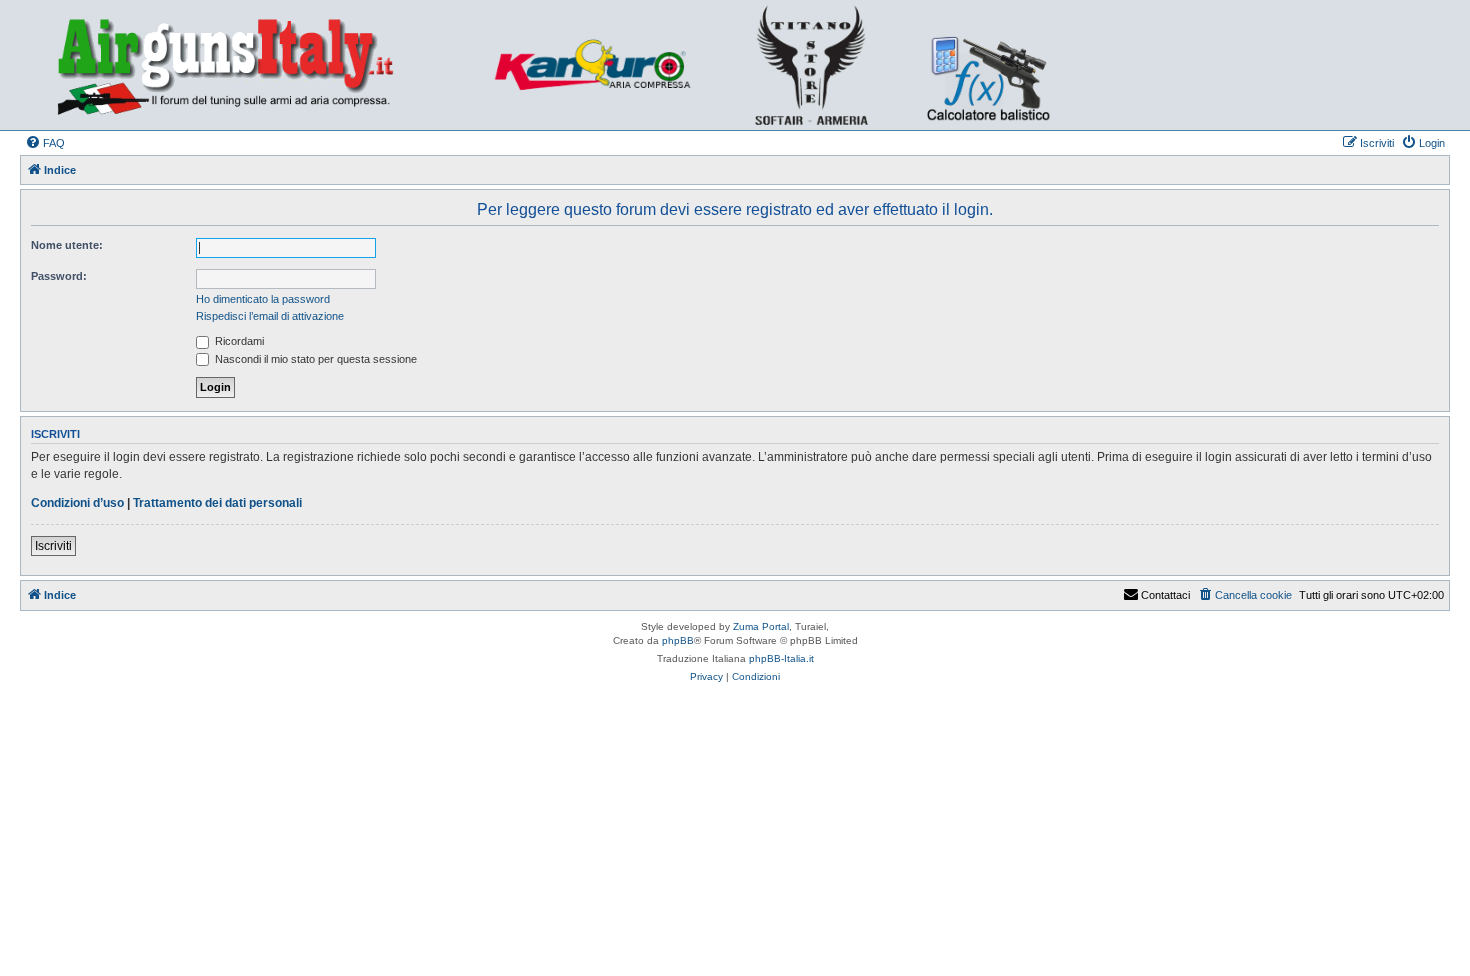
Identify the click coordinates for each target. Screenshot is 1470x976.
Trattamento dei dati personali (217, 503)
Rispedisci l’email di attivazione (270, 316)
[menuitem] (45, 143)
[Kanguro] (603, 65)
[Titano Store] (817, 65)
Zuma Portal (761, 626)
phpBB (678, 640)
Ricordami (238, 341)
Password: (59, 276)
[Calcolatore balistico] (986, 64)
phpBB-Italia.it (781, 658)
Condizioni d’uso (77, 503)
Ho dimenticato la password (263, 299)
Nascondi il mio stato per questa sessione (314, 359)
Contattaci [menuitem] (1165, 595)
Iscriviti (53, 546)
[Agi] (256, 65)
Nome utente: (67, 245)
